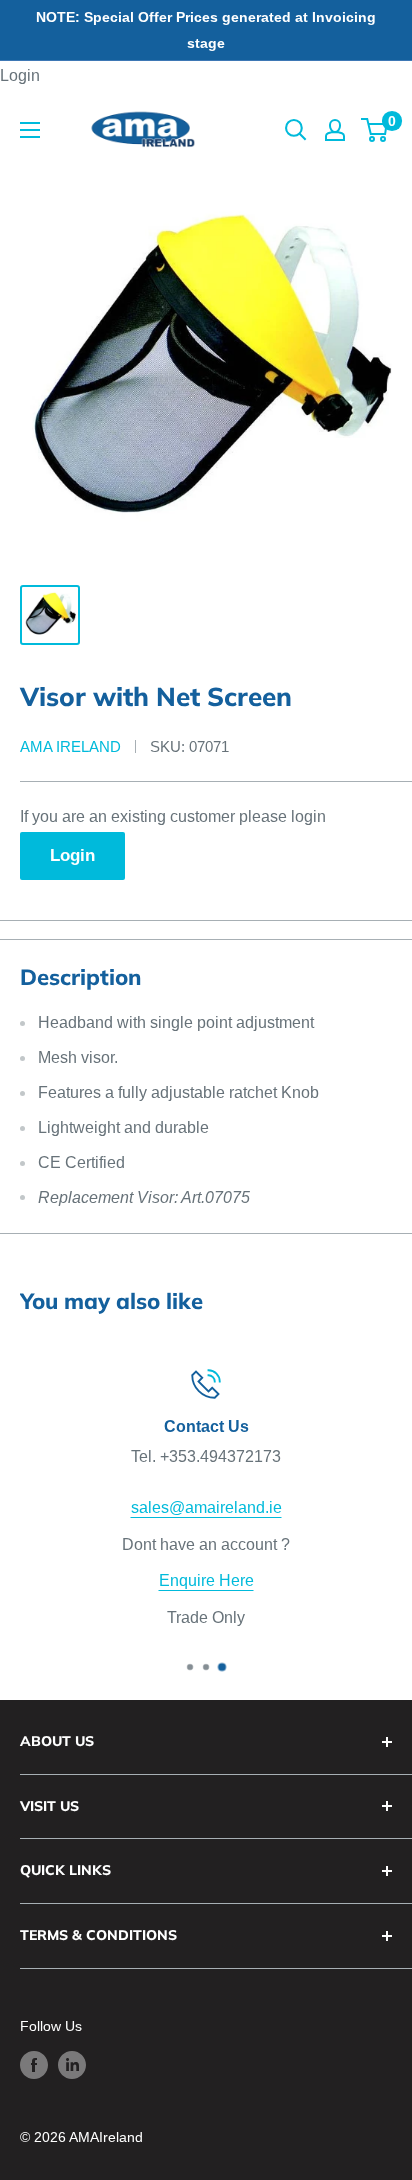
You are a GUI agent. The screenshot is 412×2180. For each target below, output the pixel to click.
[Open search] (296, 130)
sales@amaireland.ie (206, 1507)
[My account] (335, 130)
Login (20, 75)
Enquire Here (206, 1580)
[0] (375, 130)
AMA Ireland (70, 746)
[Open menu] (30, 130)
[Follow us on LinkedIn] (72, 2065)
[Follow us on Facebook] (34, 2065)
